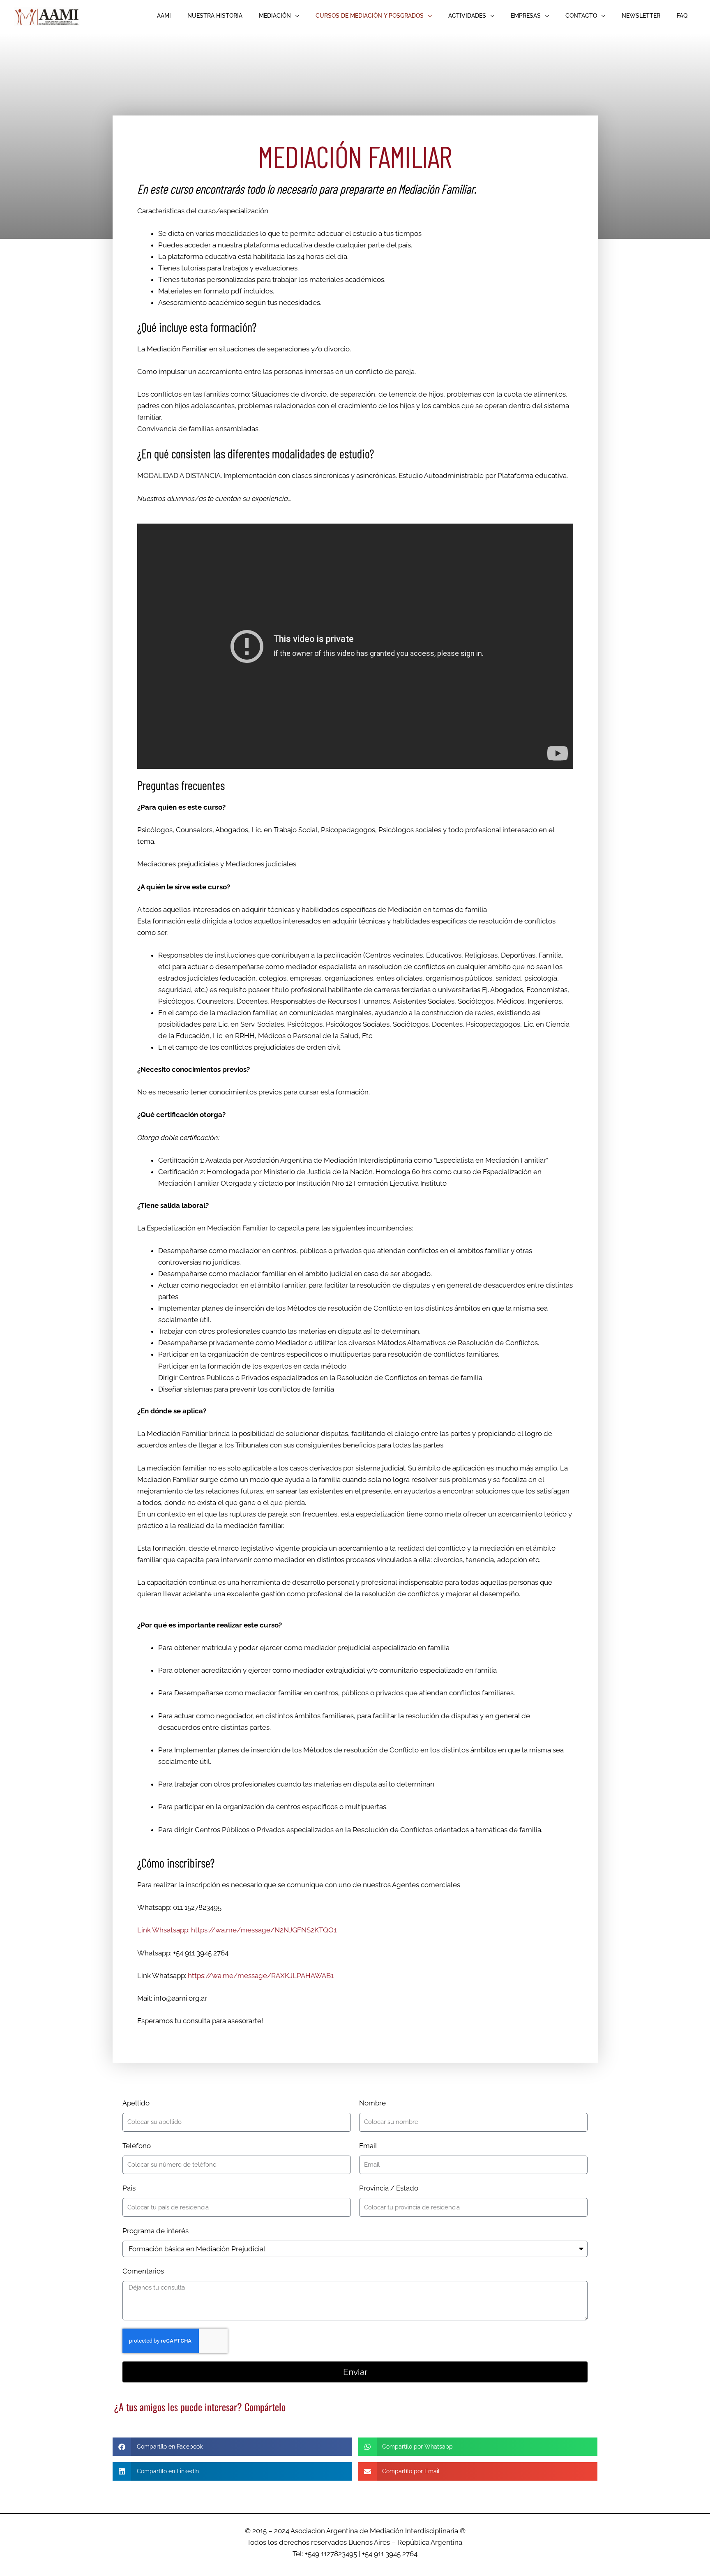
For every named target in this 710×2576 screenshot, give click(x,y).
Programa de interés (156, 2231)
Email (368, 2146)
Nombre (372, 2103)
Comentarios (143, 2271)
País (129, 2188)
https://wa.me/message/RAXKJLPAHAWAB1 (261, 1976)
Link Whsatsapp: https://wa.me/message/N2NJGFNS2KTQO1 (237, 1930)
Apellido (136, 2103)
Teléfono (137, 2146)
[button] (279, 16)
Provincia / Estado (389, 2188)
